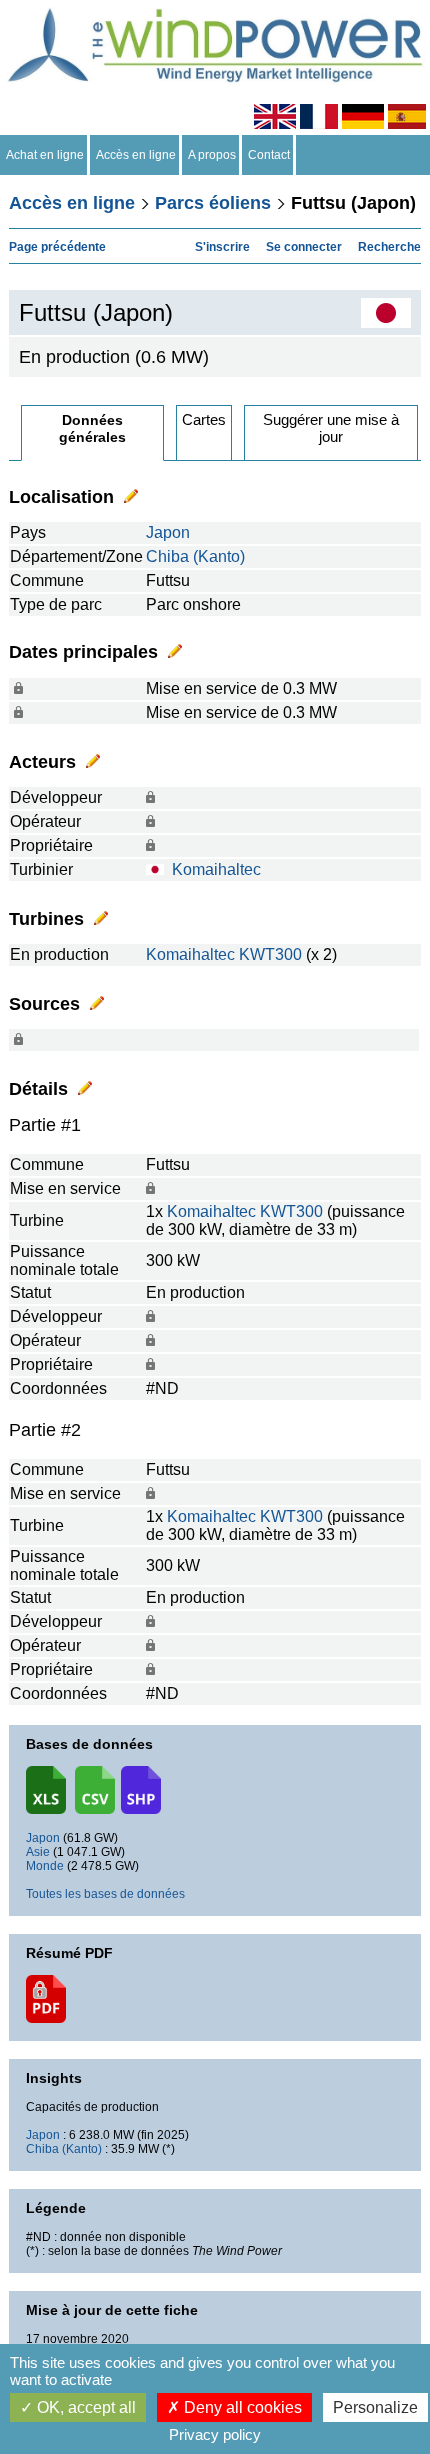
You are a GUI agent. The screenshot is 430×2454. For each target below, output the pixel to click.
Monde (45, 1866)
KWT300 (270, 954)
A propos (212, 155)
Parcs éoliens (213, 203)
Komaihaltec (216, 869)
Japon (168, 532)
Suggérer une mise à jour (331, 428)
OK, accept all (84, 2407)
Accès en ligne (136, 155)
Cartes (204, 419)
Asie (38, 1852)
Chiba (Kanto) (195, 556)
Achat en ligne (45, 155)
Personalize (375, 2407)
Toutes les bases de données (105, 1894)
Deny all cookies (241, 2407)
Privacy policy (215, 2434)
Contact (269, 155)
